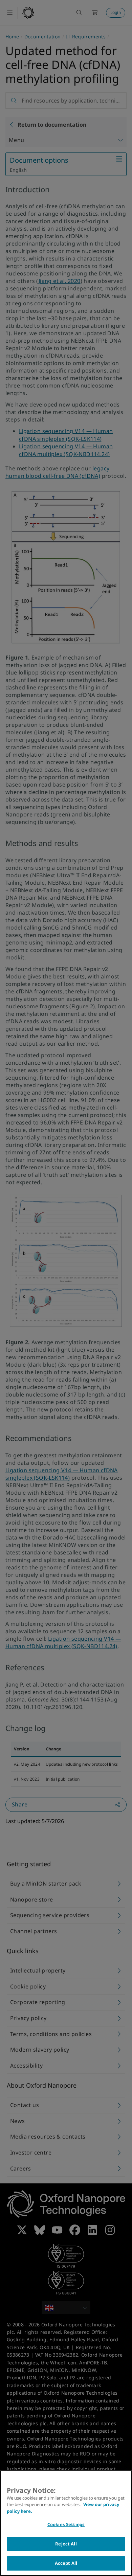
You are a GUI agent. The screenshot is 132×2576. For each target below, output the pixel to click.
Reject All (66, 2544)
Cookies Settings (66, 2524)
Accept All (66, 2563)
